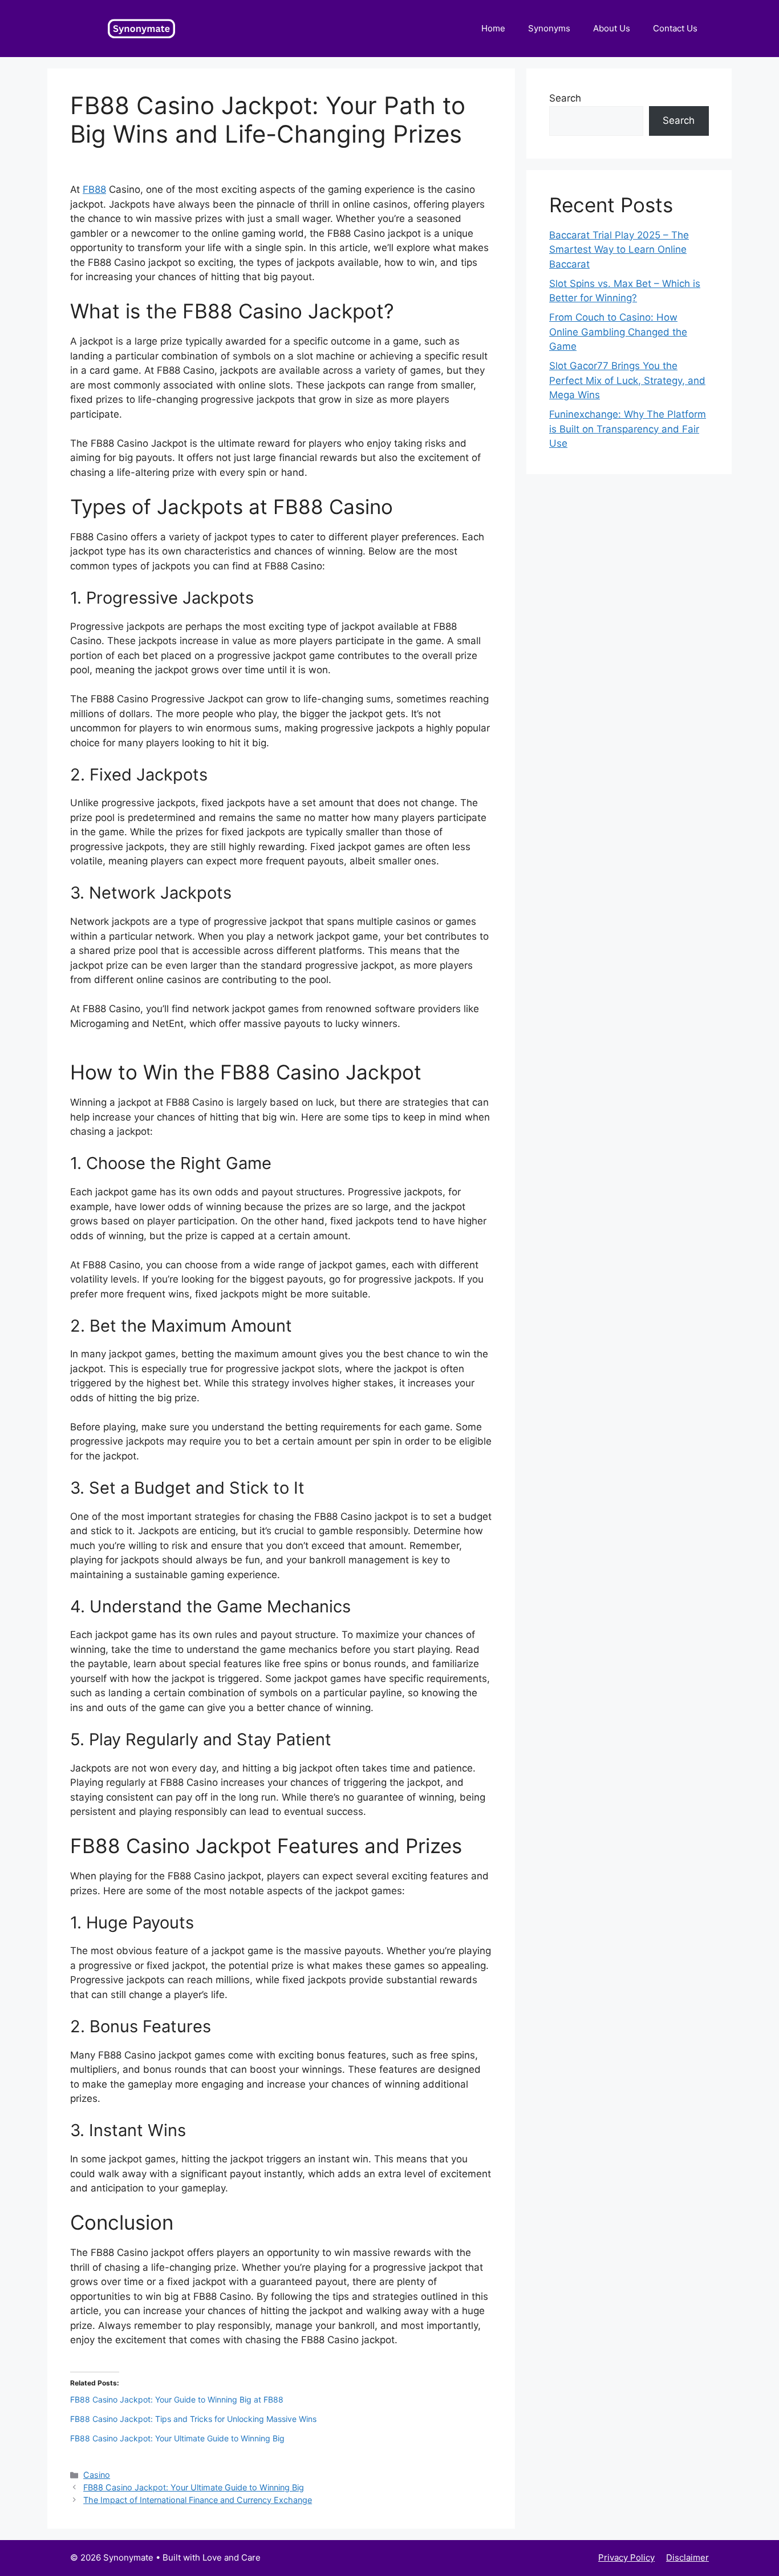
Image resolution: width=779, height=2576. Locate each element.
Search (565, 98)
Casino (97, 2475)
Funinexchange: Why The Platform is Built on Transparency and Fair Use (628, 429)
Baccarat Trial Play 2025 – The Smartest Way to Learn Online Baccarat (619, 250)
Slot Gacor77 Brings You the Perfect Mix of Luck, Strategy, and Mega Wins (627, 380)
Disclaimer (687, 2557)
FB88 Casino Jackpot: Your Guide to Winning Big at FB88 (177, 2399)
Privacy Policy (626, 2557)
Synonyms (549, 28)
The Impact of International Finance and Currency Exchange (198, 2500)
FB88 (94, 189)
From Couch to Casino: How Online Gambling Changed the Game (618, 332)
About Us (612, 28)
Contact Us (675, 28)
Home (493, 28)
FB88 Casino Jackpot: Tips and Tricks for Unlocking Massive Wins (193, 2419)
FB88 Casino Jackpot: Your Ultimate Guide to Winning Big (177, 2438)
